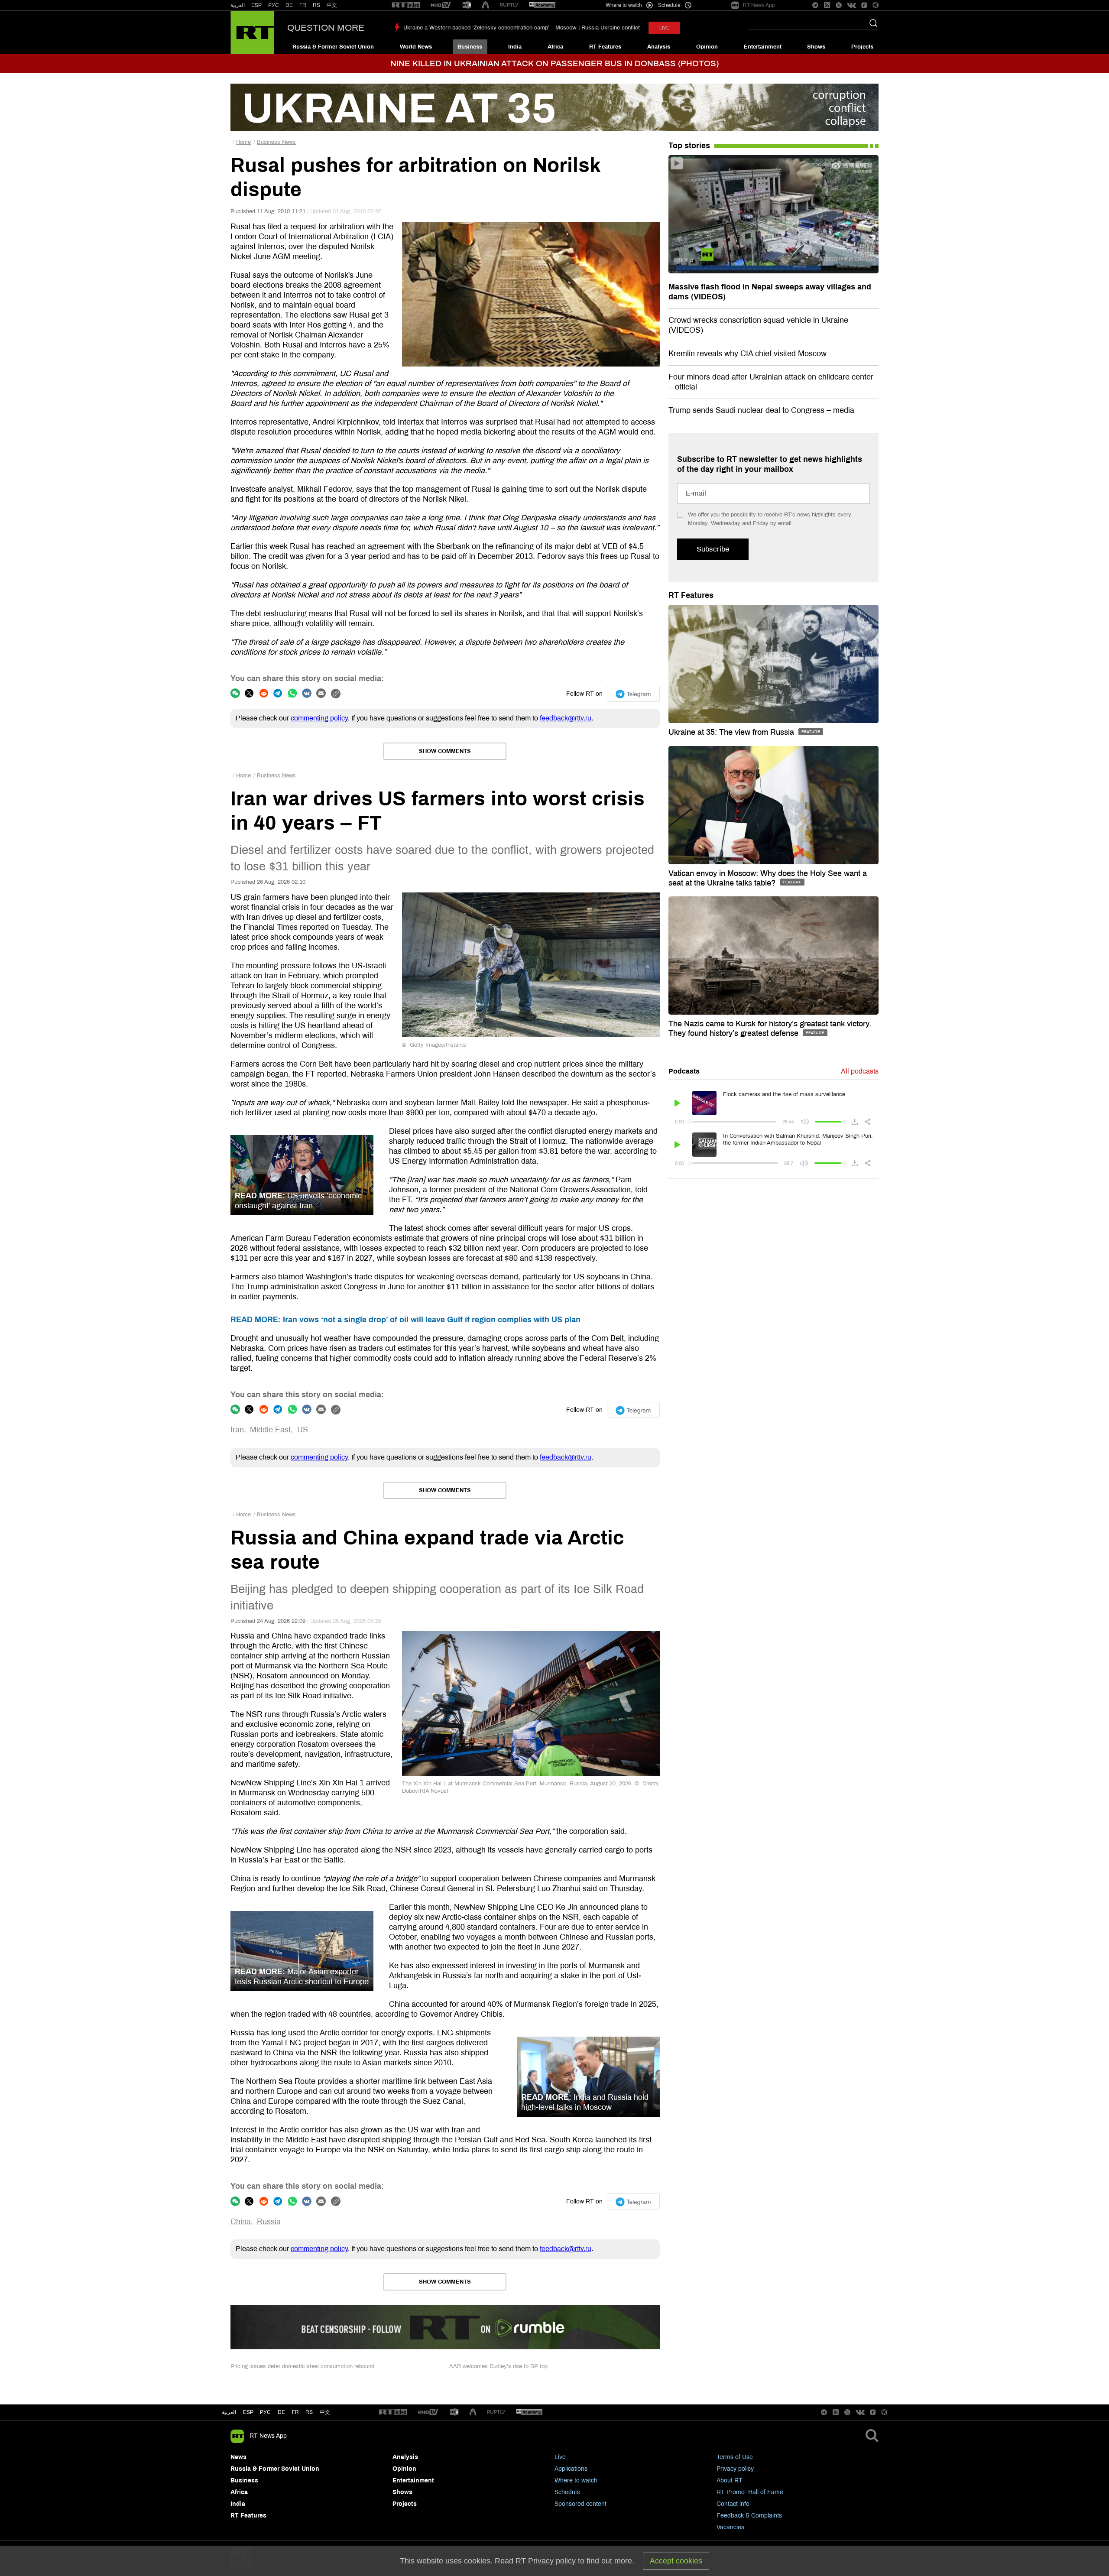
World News (416, 47)
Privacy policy (735, 2469)
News (238, 2457)
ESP (256, 5)
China (241, 2222)
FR (303, 5)
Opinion (707, 47)
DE (289, 5)
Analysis (659, 47)
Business (470, 47)
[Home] (252, 32)
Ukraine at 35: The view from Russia (732, 732)
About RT (730, 2480)
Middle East (270, 1430)
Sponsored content (580, 2504)
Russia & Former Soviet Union (333, 47)
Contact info (733, 2504)
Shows (816, 47)
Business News (276, 142)
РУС (274, 5)
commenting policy (319, 718)
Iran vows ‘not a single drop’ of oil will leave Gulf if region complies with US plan (405, 1320)
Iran (237, 1430)
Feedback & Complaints (749, 2516)
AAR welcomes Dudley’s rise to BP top (498, 2366)
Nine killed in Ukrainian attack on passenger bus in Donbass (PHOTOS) (554, 63)
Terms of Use (735, 2457)
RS (316, 5)
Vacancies (730, 2527)
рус (265, 2412)
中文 (332, 5)
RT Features (605, 47)
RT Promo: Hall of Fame (750, 2492)
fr (295, 2412)
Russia (269, 2222)
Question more (326, 28)
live (664, 28)
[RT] (406, 5)
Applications (571, 2469)
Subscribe (713, 549)
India (515, 47)
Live (560, 2457)
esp (248, 2412)
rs (309, 2412)
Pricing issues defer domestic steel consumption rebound (302, 2366)
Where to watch (576, 2480)
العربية (238, 5)
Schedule (567, 2492)
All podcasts (860, 1071)
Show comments (445, 751)
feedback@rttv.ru (566, 718)
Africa (555, 47)
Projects (862, 47)
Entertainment (763, 47)
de (281, 2412)
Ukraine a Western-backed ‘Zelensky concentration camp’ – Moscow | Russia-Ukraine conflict (522, 28)
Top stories (689, 146)
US (303, 1430)
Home (243, 142)
